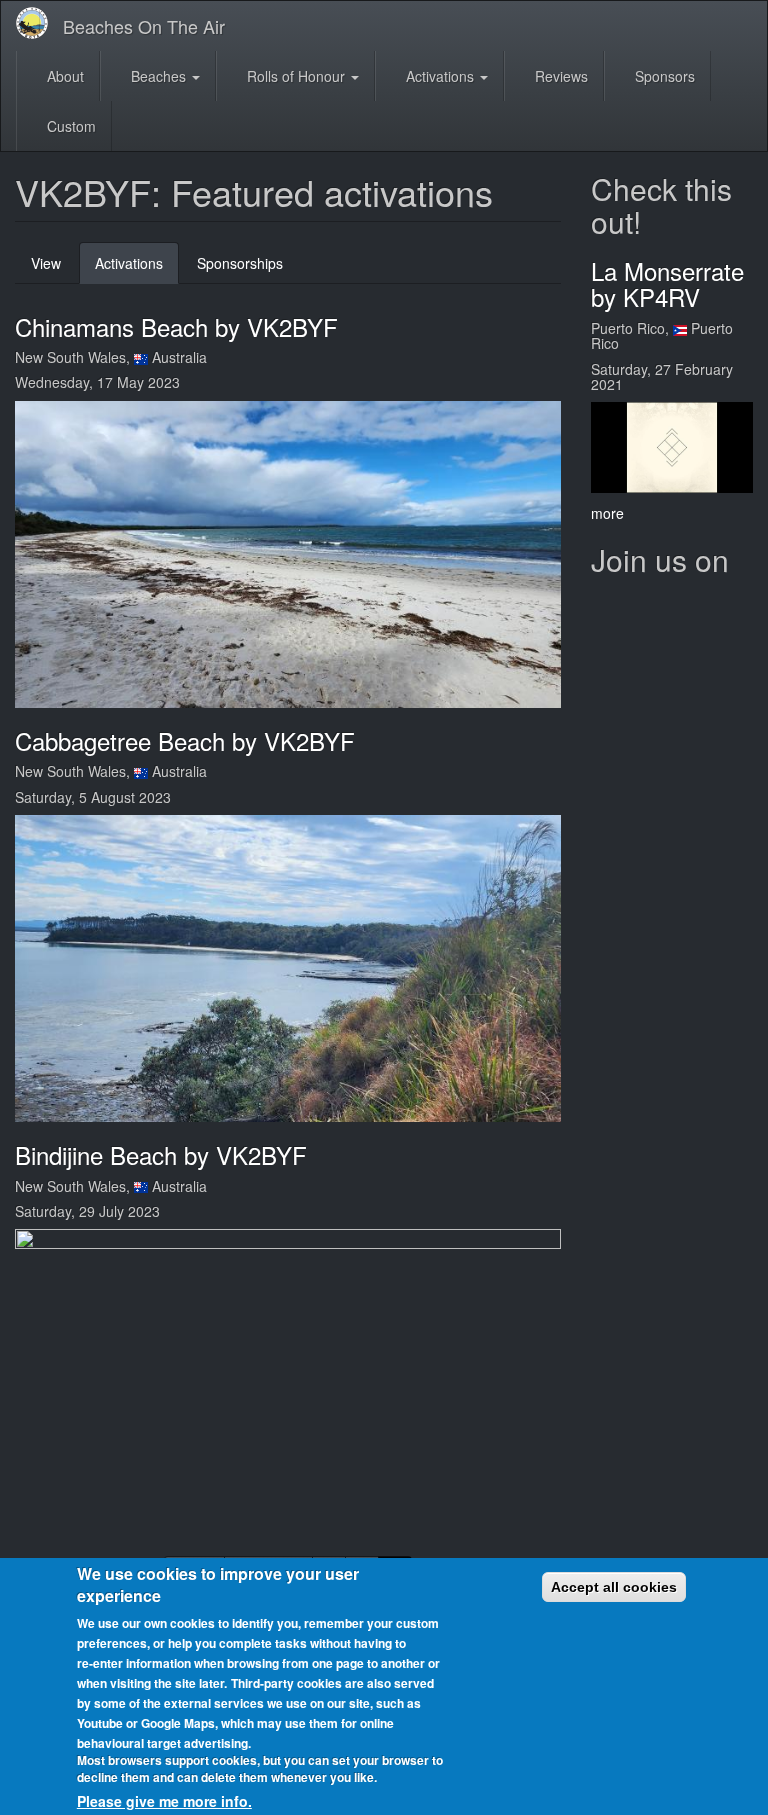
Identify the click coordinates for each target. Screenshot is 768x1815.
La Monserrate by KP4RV (667, 283)
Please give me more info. (164, 1801)
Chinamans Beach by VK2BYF (176, 326)
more (607, 513)
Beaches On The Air (144, 26)
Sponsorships (240, 263)
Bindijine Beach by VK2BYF (161, 1154)
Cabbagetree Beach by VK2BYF (185, 740)
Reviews (559, 76)
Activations (440, 76)
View (46, 263)
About (63, 76)
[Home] (39, 23)
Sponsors (663, 76)
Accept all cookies (614, 1587)
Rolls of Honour (296, 76)
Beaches (158, 76)
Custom (69, 126)
